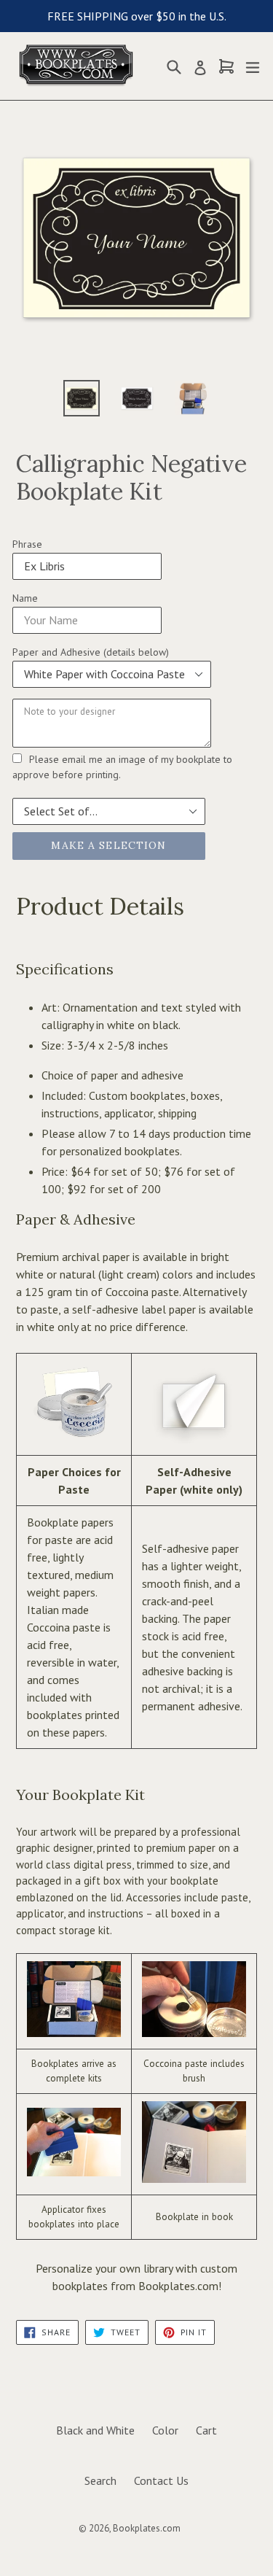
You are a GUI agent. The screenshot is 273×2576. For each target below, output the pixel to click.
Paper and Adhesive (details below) (91, 652)
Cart (206, 2430)
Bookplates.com (147, 2528)
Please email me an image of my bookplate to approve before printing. (122, 767)
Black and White (95, 2430)
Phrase (27, 544)
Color (165, 2430)
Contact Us (161, 2480)
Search (100, 2480)
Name (25, 598)
